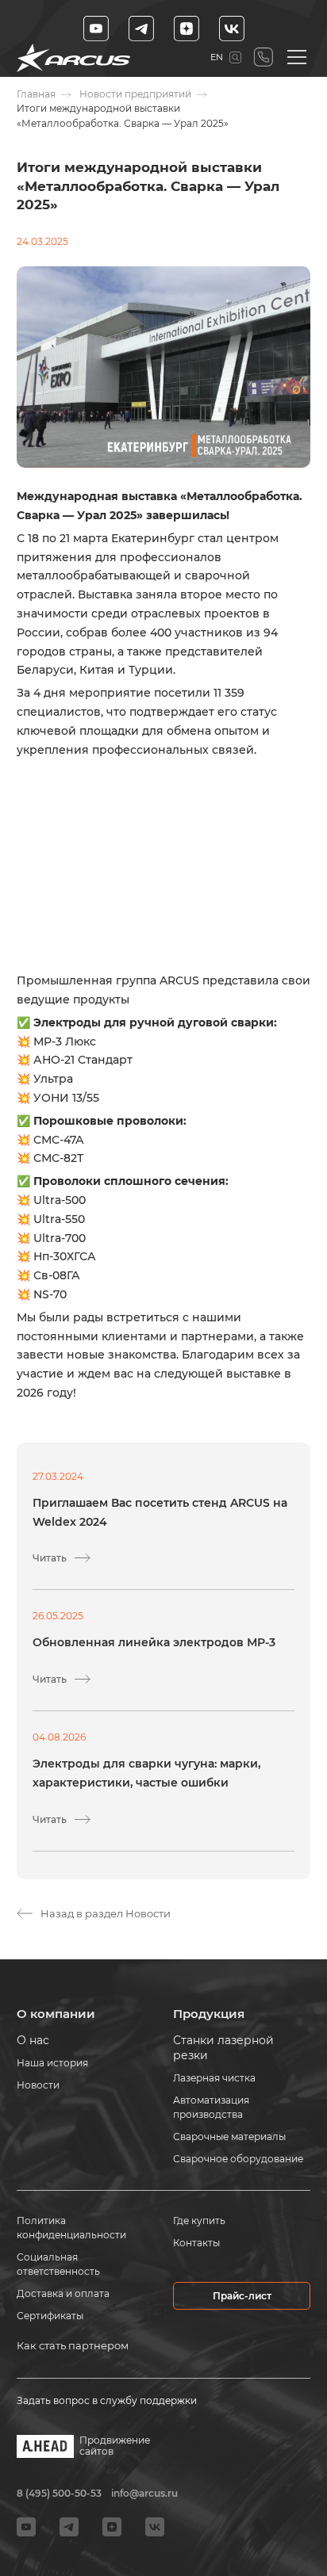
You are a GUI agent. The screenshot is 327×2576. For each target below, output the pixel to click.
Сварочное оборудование (238, 2159)
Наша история (52, 2063)
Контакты (196, 2243)
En (217, 57)
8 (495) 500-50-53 (263, 57)
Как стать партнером (73, 2345)
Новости (38, 2085)
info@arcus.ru (144, 2493)
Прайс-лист (242, 2296)
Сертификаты (50, 2316)
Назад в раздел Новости (106, 1913)
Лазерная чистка (214, 2078)
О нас (33, 2040)
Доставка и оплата (63, 2293)
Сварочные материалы (229, 2136)
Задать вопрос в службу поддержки (107, 2400)
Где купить (199, 2221)
